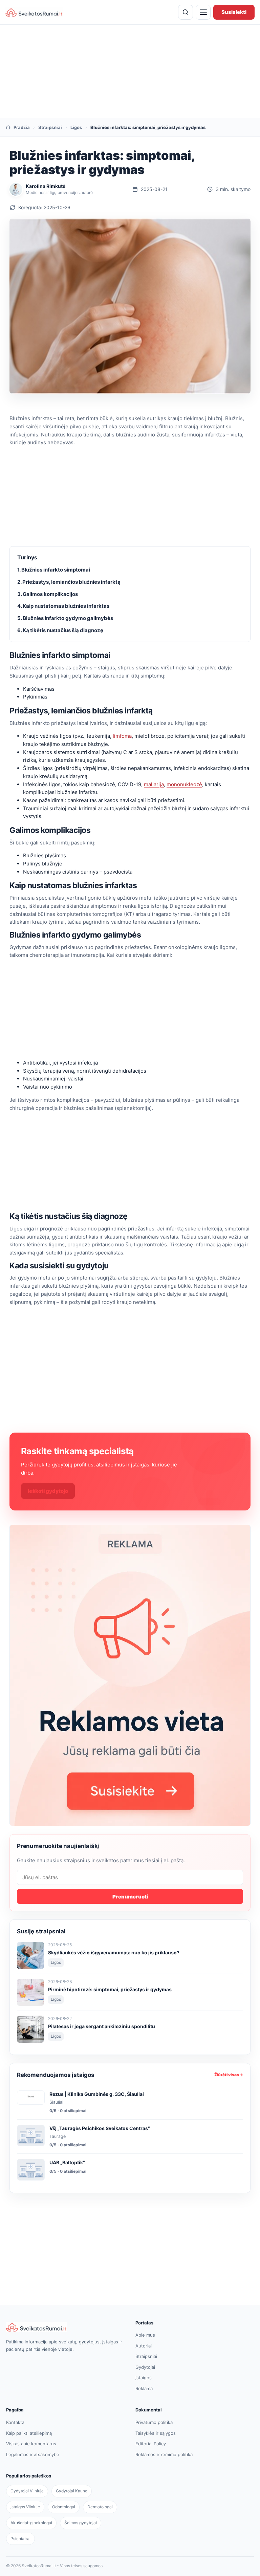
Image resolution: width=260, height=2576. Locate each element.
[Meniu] (203, 12)
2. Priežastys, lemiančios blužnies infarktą (69, 582)
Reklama (144, 2388)
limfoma (122, 736)
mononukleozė (184, 784)
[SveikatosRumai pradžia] (34, 12)
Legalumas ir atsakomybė (33, 2454)
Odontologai (64, 2507)
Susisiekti (234, 12)
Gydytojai (145, 2367)
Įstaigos (144, 2378)
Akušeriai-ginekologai (31, 2523)
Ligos (76, 127)
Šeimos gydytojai (81, 2523)
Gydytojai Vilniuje (27, 2491)
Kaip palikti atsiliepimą (29, 2433)
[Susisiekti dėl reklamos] (130, 1675)
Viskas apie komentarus (31, 2444)
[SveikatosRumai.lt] (65, 2327)
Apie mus (145, 2335)
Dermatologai (100, 2507)
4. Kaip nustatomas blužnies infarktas (63, 606)
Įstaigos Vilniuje (25, 2507)
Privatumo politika (154, 2422)
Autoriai (144, 2346)
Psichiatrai (20, 2539)
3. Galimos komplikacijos (48, 594)
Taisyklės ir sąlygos (156, 2433)
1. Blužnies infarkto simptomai (54, 570)
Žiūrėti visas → (229, 2075)
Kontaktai (16, 2422)
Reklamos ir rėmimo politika (164, 2454)
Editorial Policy (151, 2444)
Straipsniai (50, 127)
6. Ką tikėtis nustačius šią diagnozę (60, 630)
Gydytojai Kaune (72, 2491)
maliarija (154, 784)
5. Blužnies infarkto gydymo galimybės (65, 618)
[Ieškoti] (186, 12)
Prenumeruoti (130, 1897)
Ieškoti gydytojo (48, 1491)
